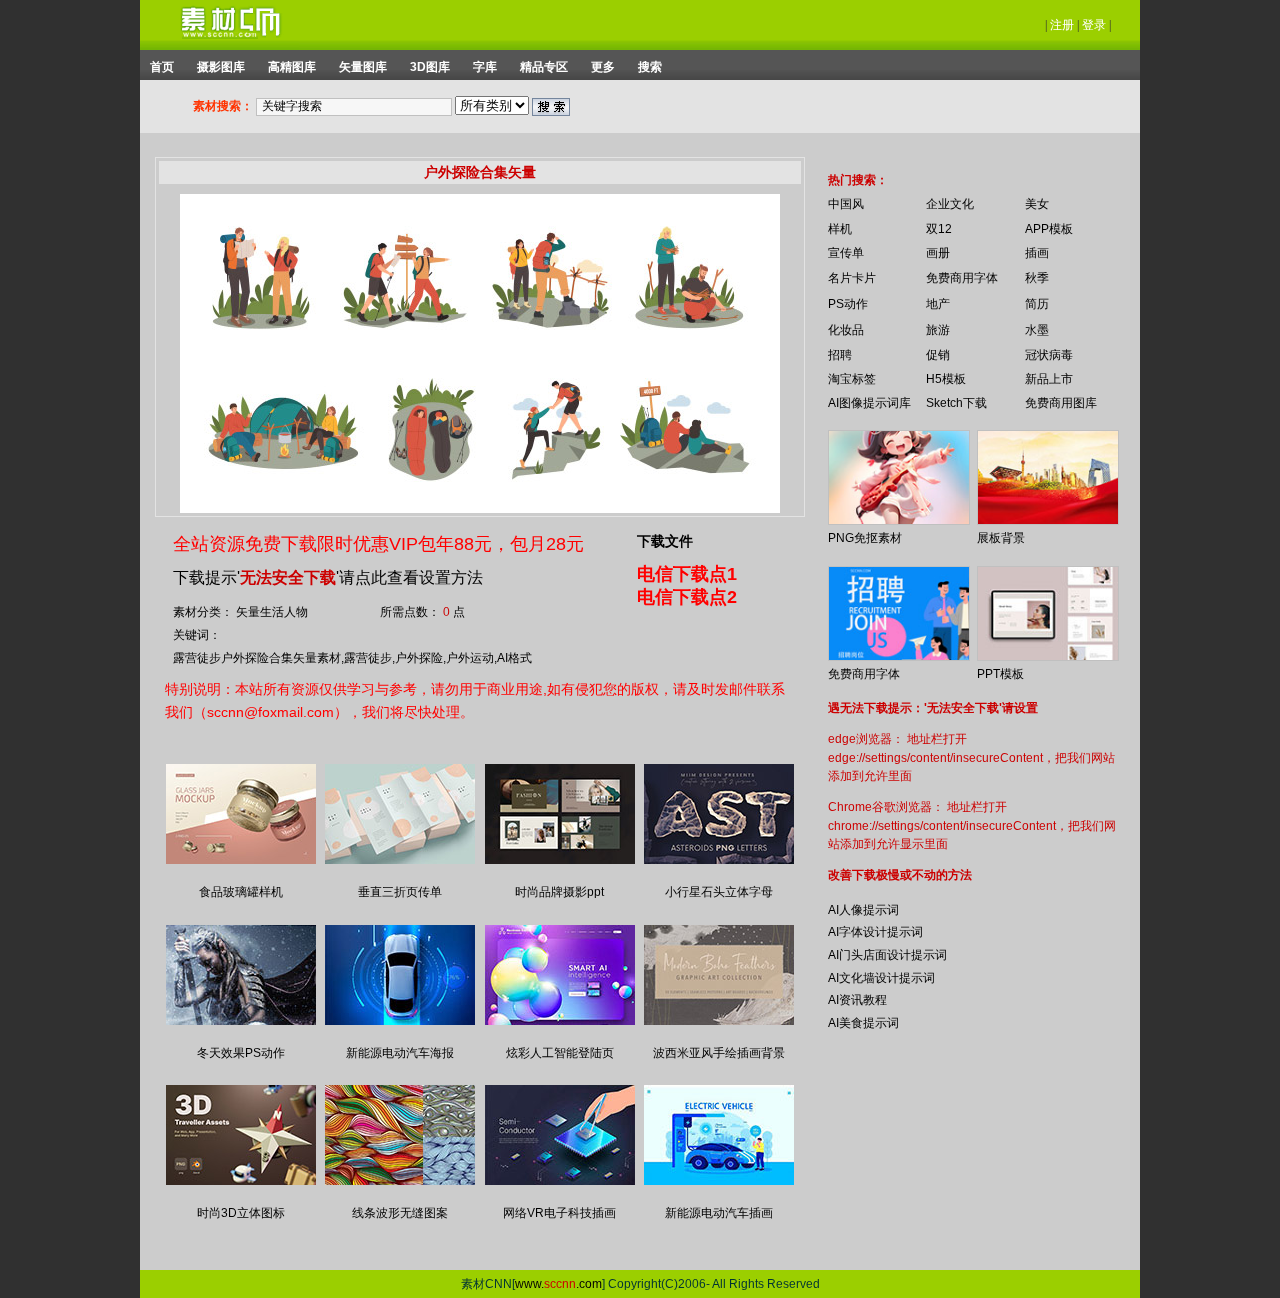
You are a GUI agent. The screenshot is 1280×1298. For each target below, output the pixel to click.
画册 (938, 253)
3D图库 (430, 67)
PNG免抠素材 (865, 538)
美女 (1037, 204)
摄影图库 (221, 67)
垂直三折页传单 (400, 892)
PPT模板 (1000, 674)
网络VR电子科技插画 (559, 1213)
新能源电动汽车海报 (400, 1053)
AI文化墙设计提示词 (881, 978)
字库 (485, 67)
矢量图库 (363, 67)
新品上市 (1049, 379)
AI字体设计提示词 (875, 932)
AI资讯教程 (857, 1000)
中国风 (846, 204)
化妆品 (846, 330)
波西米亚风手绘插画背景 (719, 1053)
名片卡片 (852, 278)
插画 (1037, 253)
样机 (840, 229)
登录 (1094, 25)
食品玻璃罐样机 (241, 892)
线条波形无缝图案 (400, 1213)
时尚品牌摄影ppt (559, 892)
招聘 (840, 355)
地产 (938, 304)
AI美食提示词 (863, 1023)
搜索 (650, 67)
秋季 (1037, 278)
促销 (938, 355)
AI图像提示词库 (869, 403)
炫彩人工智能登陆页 (560, 1053)
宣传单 (846, 253)
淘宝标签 (852, 379)
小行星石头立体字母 (719, 892)
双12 (939, 229)
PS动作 (848, 304)
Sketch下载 (956, 403)
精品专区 (544, 67)
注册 (1062, 25)
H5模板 (946, 379)
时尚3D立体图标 (241, 1213)
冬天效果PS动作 (241, 1053)
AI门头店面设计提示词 (887, 955)
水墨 (1037, 330)
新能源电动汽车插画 (719, 1213)
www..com (558, 1284)
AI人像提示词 (863, 910)
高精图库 (292, 67)
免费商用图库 (1061, 403)
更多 (603, 67)
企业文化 (950, 204)
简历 (1037, 304)
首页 (162, 67)
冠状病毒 (1049, 355)
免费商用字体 (962, 278)
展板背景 (1001, 538)
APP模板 (1049, 229)
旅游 (938, 330)
